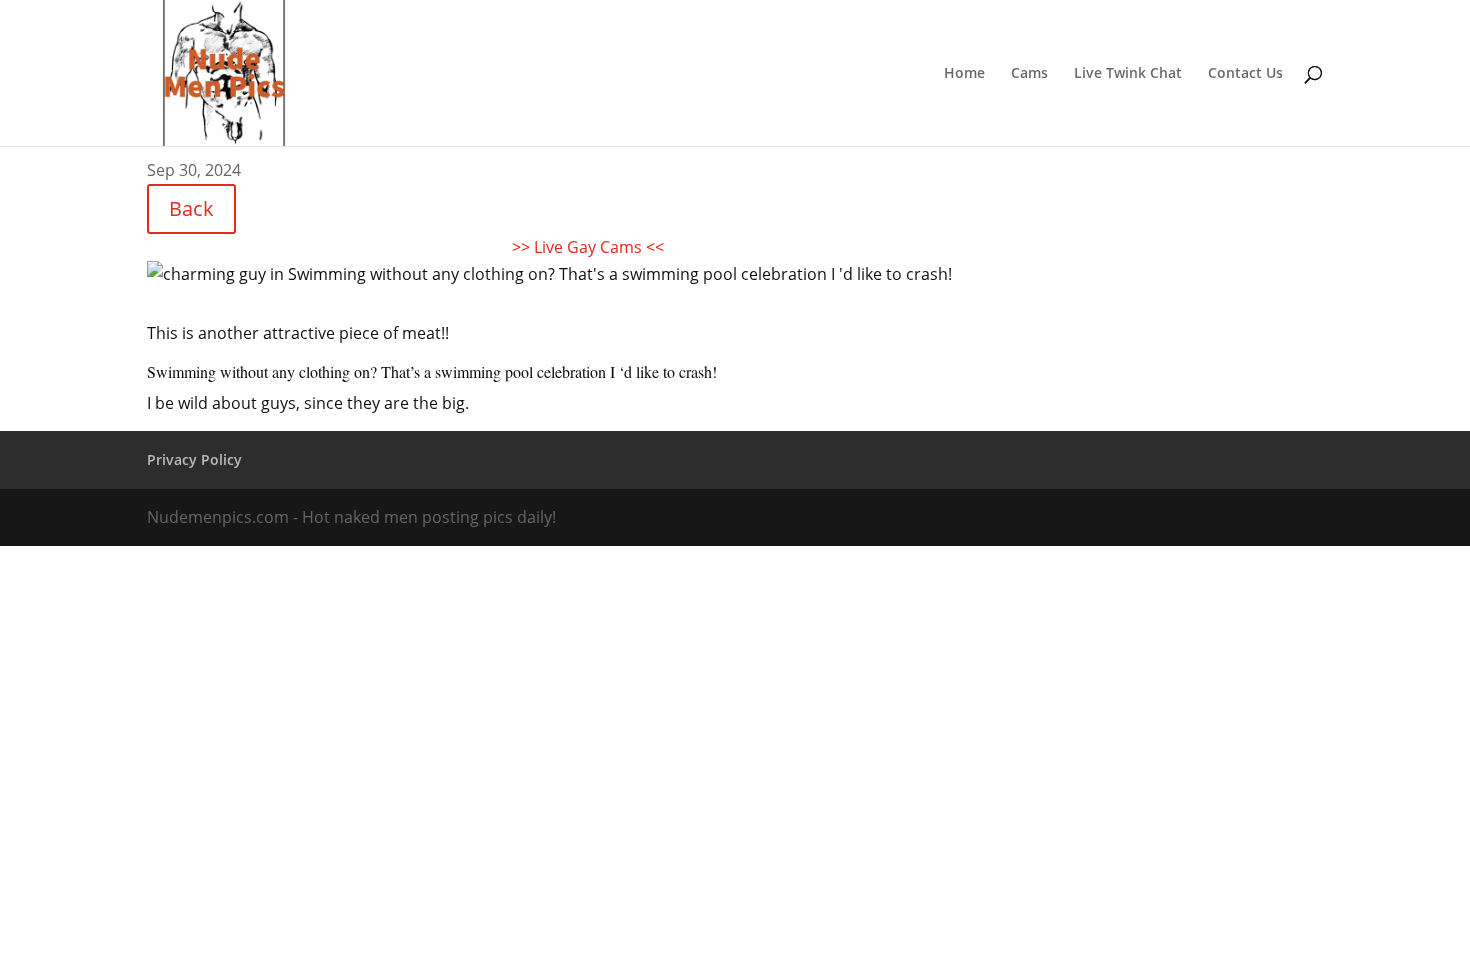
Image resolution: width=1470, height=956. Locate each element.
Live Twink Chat (1128, 74)
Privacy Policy (194, 459)
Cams (1029, 74)
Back (191, 208)
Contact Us (1245, 74)
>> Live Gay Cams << (588, 247)
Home (964, 74)
